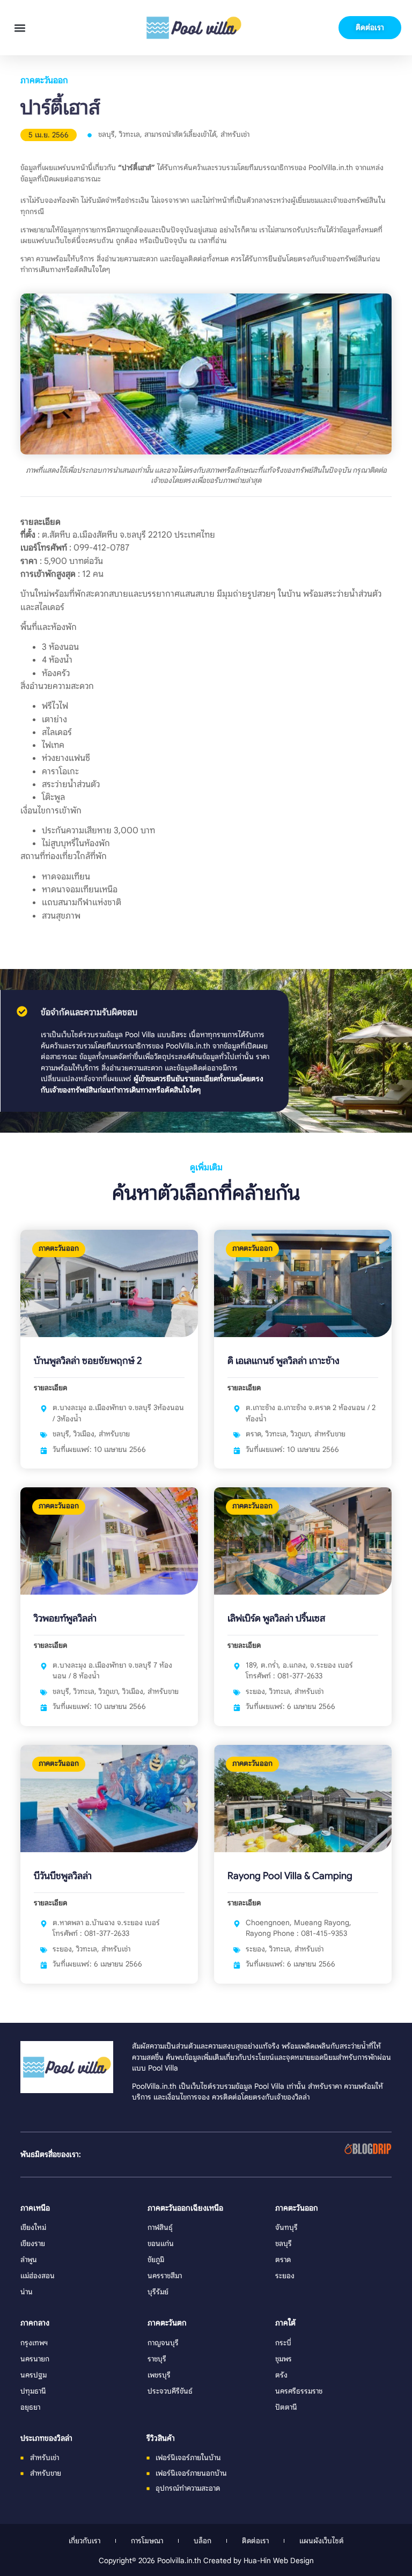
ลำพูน (29, 2260)
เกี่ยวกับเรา (84, 2541)
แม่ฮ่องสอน (38, 2276)
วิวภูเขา (300, 1434)
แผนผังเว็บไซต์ (322, 2541)
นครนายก (35, 2359)
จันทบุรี (286, 2228)
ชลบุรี (106, 134)
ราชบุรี (157, 2359)
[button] (20, 28)
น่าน (27, 2292)
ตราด (253, 1434)
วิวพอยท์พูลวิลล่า (65, 1618)
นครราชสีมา (165, 2276)
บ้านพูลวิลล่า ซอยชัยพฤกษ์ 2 (88, 1361)
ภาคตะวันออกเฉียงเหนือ (185, 2208)
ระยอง (255, 1691)
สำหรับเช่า (235, 134)
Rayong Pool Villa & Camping (290, 1876)
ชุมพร (284, 2359)
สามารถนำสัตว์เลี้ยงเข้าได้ (180, 134)
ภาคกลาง (35, 2323)
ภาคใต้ (285, 2323)
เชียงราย (33, 2244)
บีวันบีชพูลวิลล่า (63, 1876)
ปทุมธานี (33, 2391)
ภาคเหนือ (35, 2208)
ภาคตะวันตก (167, 2323)
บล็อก (203, 2541)
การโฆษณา (147, 2541)
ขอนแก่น (161, 2244)
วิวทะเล (130, 134)
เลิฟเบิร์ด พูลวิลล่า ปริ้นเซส (276, 1618)
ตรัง (281, 2375)
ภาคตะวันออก (44, 80)
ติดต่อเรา (255, 2541)
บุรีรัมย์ (158, 2292)
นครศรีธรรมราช (299, 2391)
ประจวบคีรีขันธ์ (170, 2391)
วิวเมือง (84, 1434)
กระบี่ (283, 2343)
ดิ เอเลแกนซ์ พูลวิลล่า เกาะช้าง (284, 1361)
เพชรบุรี (159, 2375)
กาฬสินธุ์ (160, 2228)
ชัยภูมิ (156, 2260)
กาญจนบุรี (163, 2343)
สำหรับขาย (114, 1434)
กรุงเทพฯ (34, 2343)
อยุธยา (30, 2407)
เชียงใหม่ (33, 2228)
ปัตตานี (286, 2407)
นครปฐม (34, 2375)
